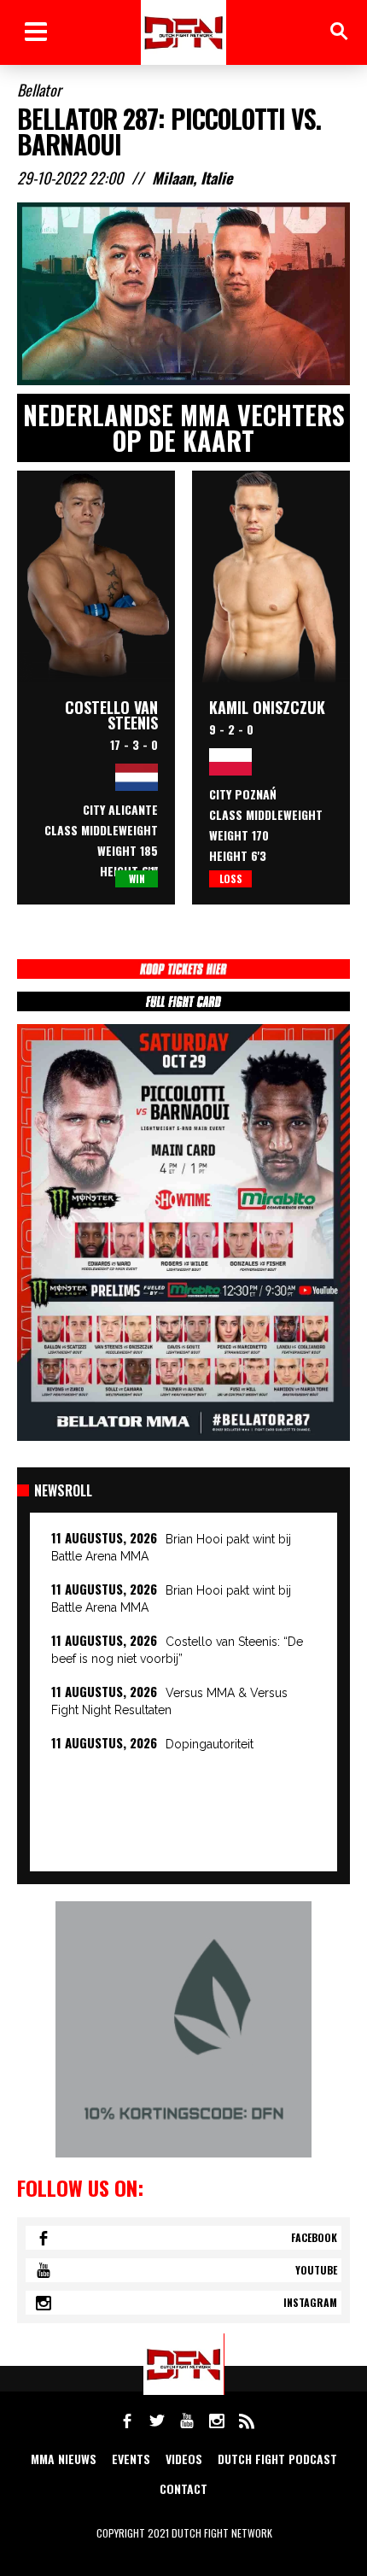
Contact (183, 2488)
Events (131, 2459)
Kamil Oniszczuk (267, 707)
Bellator (39, 90)
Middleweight (119, 830)
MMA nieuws (64, 2459)
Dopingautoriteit (210, 1744)
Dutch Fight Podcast (277, 2459)
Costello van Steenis (111, 715)
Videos (184, 2459)
